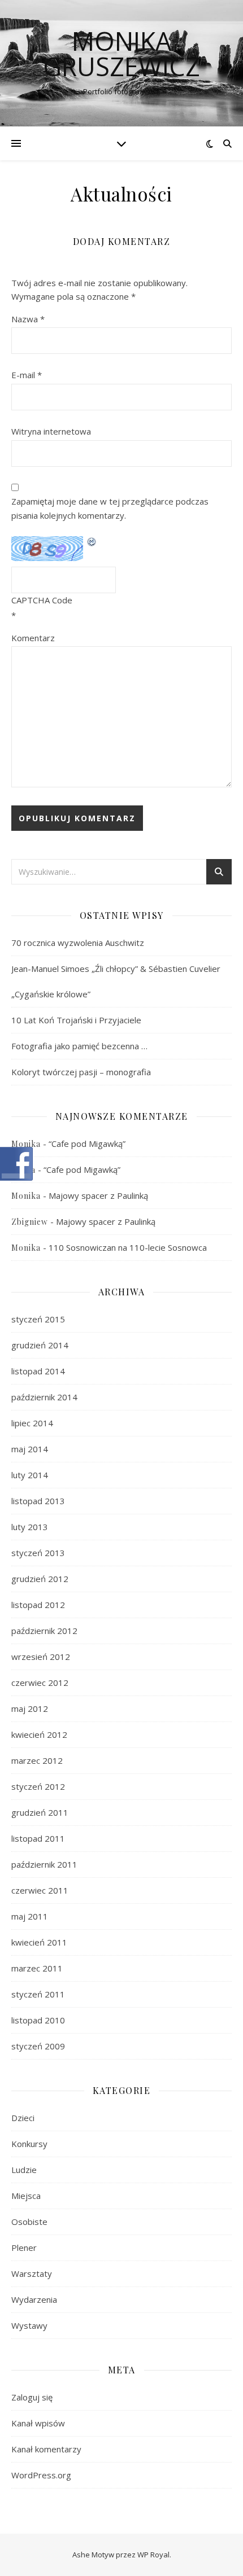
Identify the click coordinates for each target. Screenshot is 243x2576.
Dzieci (23, 2118)
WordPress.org (41, 2475)
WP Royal (153, 2555)
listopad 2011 (38, 1838)
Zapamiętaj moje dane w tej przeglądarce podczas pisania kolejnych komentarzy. (110, 508)
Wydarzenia (34, 2299)
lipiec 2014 (32, 1423)
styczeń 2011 (38, 1994)
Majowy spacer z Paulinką (98, 1195)
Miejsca (26, 2196)
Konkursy (29, 2144)
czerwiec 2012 (40, 1683)
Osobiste (29, 2222)
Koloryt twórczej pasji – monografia (81, 1072)
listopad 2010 (38, 2020)
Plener (24, 2248)
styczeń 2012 (38, 1786)
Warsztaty (32, 2273)
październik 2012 (44, 1631)
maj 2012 (30, 1708)
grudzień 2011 (40, 1812)
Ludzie (24, 2170)
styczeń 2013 (38, 1553)
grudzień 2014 (40, 1345)
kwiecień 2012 (39, 1734)
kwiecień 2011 (39, 1942)
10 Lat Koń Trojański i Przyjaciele (76, 1020)
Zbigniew (30, 1222)
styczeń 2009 (38, 2046)
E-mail (27, 375)
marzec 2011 (37, 1968)
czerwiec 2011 (40, 1890)
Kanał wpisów (38, 2423)
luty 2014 (30, 1475)
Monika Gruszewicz (121, 54)
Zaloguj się (32, 2397)
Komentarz (33, 638)
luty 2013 (30, 1527)
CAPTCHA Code (42, 600)
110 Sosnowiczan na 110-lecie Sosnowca (128, 1247)
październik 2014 (44, 1397)
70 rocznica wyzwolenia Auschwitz (78, 943)
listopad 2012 (38, 1605)
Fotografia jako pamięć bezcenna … (79, 1046)
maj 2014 (30, 1449)
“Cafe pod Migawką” (87, 1144)
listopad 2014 (38, 1371)
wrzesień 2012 (41, 1657)
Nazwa (28, 319)
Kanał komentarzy (46, 2449)
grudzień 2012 (40, 1579)
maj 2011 (30, 1916)
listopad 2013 (38, 1501)
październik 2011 (44, 1864)
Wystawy (29, 2325)
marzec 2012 (37, 1760)
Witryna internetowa (51, 431)
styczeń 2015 (38, 1319)
